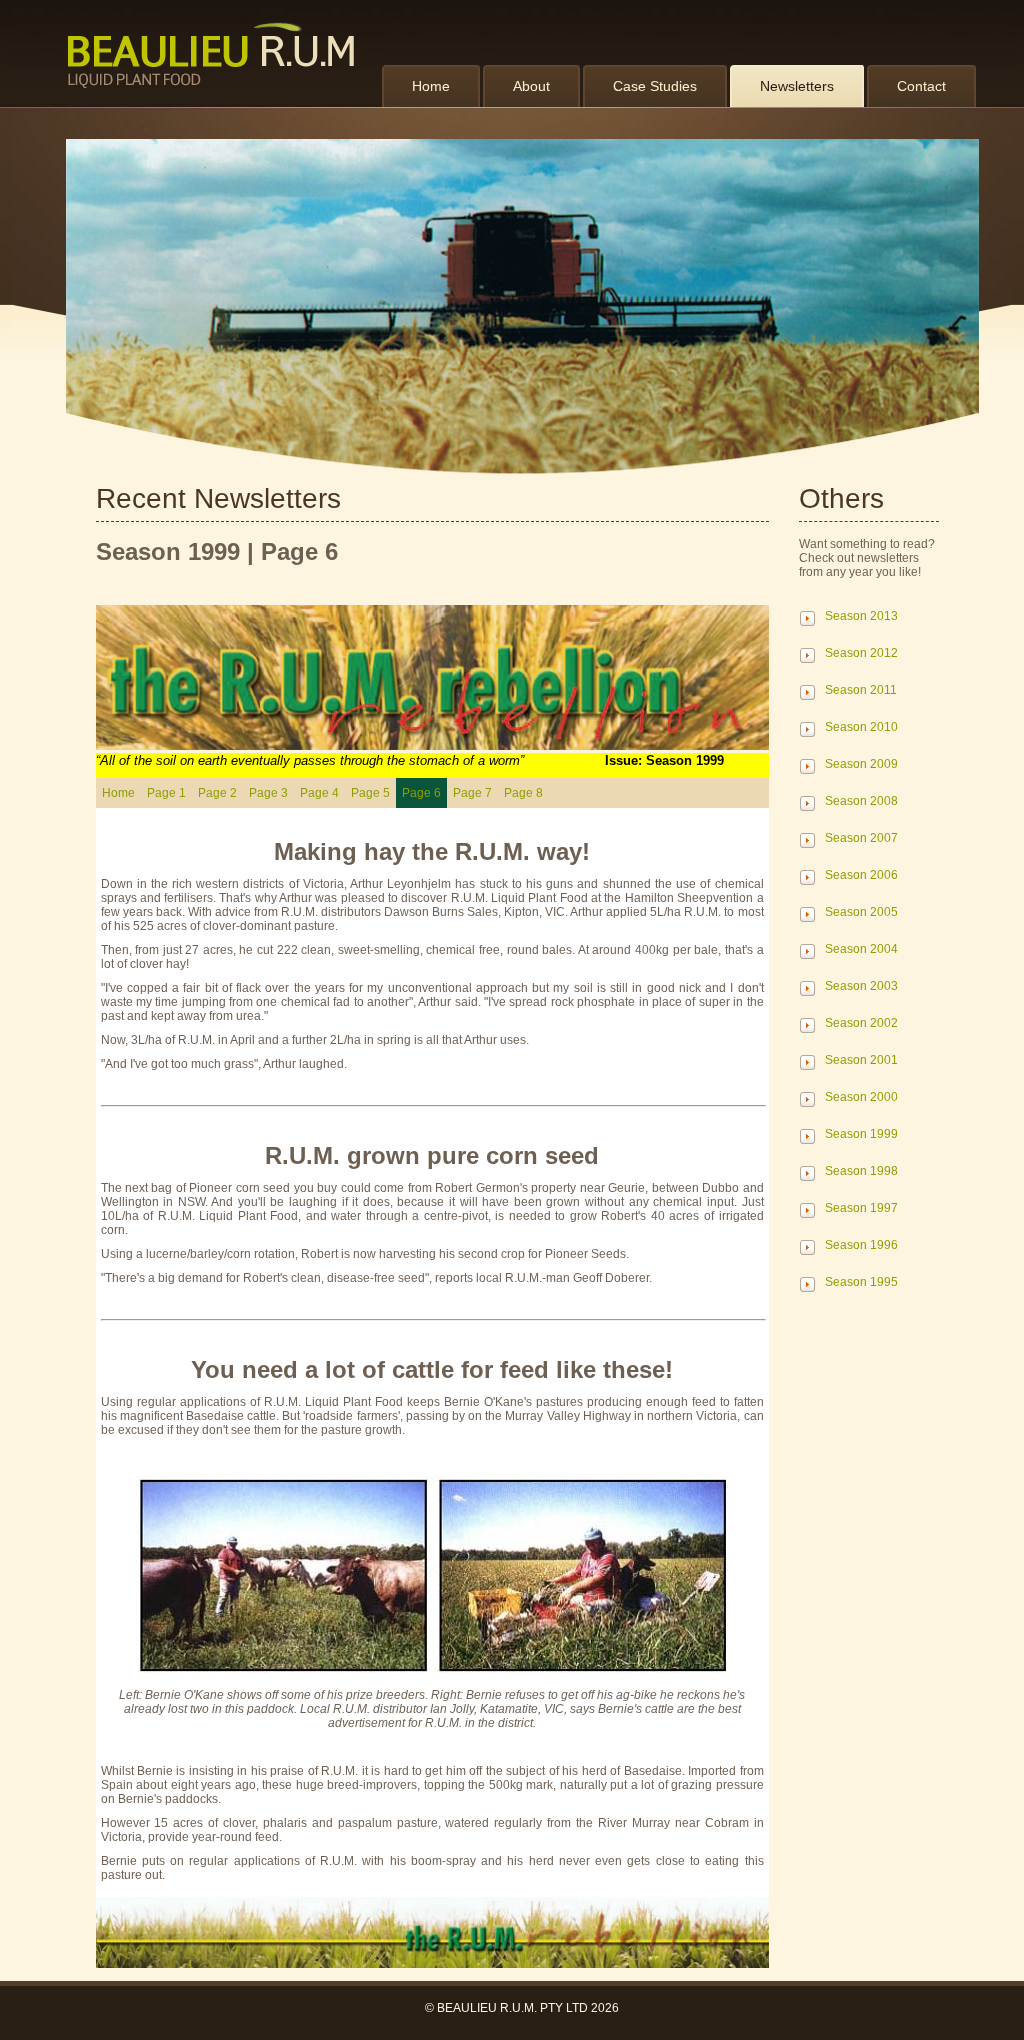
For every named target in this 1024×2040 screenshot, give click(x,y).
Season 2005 (861, 912)
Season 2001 (861, 1060)
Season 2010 (861, 727)
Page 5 (370, 793)
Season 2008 (861, 801)
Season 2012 (861, 653)
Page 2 (217, 793)
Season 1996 (861, 1245)
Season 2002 (861, 1023)
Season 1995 (861, 1282)
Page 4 (319, 793)
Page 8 (523, 793)
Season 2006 (861, 875)
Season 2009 (861, 764)
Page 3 (268, 793)
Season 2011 (861, 690)
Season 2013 (861, 616)
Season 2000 (861, 1097)
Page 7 (472, 793)
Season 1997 (861, 1208)
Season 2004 (861, 949)
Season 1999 (861, 1134)
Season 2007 (861, 838)
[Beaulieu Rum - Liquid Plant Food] (216, 55)
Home (118, 793)
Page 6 (421, 793)
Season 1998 (861, 1171)
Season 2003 (861, 986)
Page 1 (166, 793)
